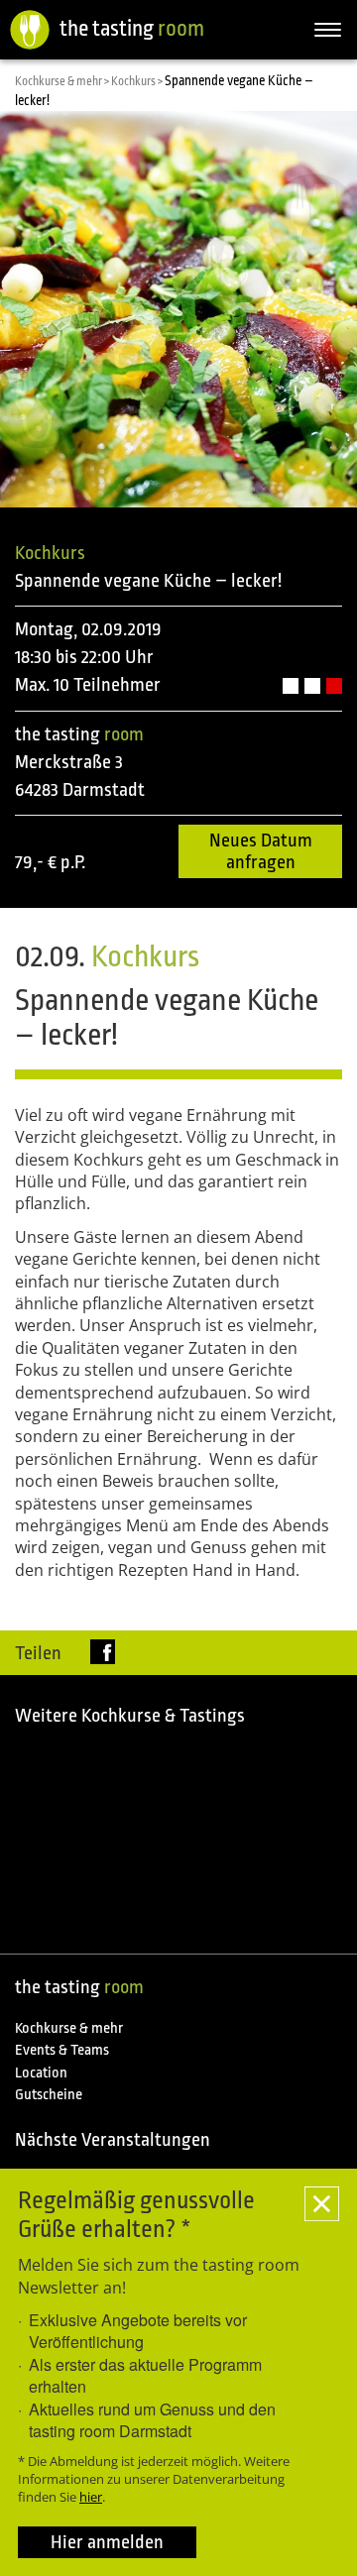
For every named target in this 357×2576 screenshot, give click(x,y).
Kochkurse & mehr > (63, 81)
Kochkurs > (138, 81)
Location (41, 2073)
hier (91, 2497)
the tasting (132, 28)
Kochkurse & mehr (69, 2028)
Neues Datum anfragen (261, 851)
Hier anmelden (107, 2542)
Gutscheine (49, 2095)
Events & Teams (62, 2050)
